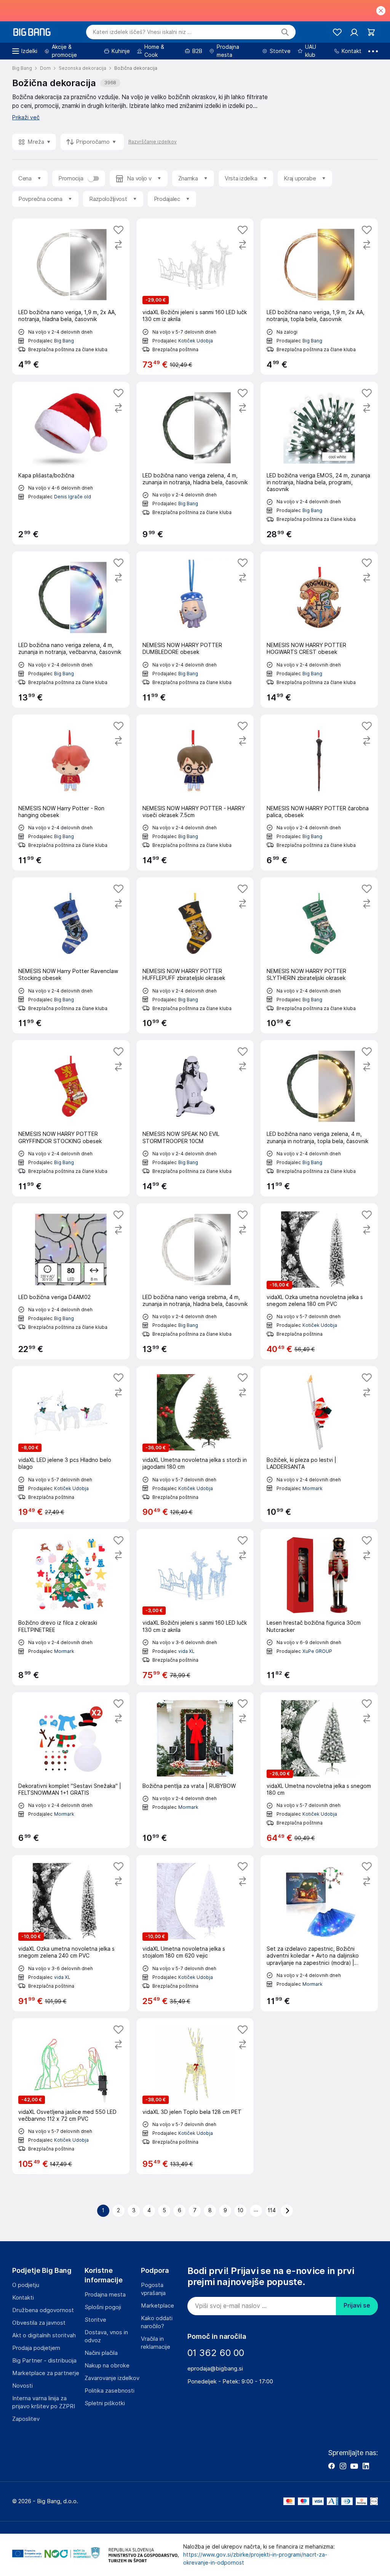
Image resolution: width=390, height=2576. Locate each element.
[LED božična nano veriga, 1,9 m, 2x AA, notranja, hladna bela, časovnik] (71, 296)
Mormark (312, 1488)
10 (241, 2210)
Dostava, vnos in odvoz (106, 2336)
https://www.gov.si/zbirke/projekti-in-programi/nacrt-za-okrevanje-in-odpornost (255, 2559)
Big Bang (64, 341)
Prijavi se (357, 2305)
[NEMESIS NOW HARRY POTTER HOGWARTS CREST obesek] (319, 629)
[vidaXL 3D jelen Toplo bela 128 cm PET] (195, 2096)
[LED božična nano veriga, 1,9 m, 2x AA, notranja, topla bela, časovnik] (319, 296)
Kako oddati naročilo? (157, 2322)
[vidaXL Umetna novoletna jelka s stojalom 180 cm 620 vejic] (195, 1933)
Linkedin (366, 2466)
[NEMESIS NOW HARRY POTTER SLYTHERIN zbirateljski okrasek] (319, 955)
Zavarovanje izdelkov (112, 2378)
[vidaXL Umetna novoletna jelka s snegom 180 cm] (319, 1770)
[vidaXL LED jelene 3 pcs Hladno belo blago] (71, 1444)
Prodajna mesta (105, 2295)
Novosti (22, 2386)
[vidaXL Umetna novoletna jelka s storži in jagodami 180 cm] (195, 1444)
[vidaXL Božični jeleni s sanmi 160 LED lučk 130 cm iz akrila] (195, 296)
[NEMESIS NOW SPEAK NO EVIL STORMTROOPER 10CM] (195, 1118)
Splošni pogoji (103, 2307)
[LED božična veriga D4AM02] (71, 1281)
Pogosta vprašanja (153, 2289)
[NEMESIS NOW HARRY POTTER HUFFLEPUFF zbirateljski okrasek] (195, 955)
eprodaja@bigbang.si (215, 2369)
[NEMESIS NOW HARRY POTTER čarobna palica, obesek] (319, 793)
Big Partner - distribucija (44, 2361)
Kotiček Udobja (196, 341)
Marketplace (157, 2306)
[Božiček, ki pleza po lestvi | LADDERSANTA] (319, 1444)
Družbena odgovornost (43, 2310)
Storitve (95, 2320)
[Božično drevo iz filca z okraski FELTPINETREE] (71, 1607)
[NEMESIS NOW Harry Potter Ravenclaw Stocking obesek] (71, 955)
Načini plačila (101, 2353)
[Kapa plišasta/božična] (71, 463)
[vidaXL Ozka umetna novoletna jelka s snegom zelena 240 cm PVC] (71, 1933)
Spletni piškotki (105, 2403)
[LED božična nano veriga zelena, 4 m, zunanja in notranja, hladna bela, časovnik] (195, 463)
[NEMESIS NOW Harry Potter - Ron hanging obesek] (71, 793)
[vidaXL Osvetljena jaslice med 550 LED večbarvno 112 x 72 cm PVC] (71, 2096)
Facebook (331, 2466)
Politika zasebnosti (109, 2391)
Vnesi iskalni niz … (142, 32)
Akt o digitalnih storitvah (44, 2335)
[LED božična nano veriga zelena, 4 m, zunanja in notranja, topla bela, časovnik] (319, 1118)
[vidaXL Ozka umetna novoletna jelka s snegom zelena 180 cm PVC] (319, 1281)
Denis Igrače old (73, 497)
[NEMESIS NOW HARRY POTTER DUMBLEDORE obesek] (195, 629)
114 (272, 2210)
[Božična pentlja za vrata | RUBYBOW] (195, 1770)
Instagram (343, 2466)
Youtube (354, 2466)
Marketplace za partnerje (46, 2373)
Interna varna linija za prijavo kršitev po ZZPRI (44, 2402)
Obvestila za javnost (39, 2323)
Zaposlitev (26, 2419)
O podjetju (26, 2285)
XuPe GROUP (317, 1651)
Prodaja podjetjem (36, 2348)
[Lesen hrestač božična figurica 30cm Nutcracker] (319, 1607)
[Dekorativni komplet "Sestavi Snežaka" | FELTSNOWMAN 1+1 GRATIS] (71, 1770)
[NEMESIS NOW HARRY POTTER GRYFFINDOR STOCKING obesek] (71, 1118)
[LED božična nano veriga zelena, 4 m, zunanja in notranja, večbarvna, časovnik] (71, 629)
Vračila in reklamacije (156, 2343)
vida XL (186, 1651)
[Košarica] (371, 32)
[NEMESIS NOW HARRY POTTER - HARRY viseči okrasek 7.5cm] (195, 793)
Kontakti (23, 2298)
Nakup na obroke (107, 2366)
